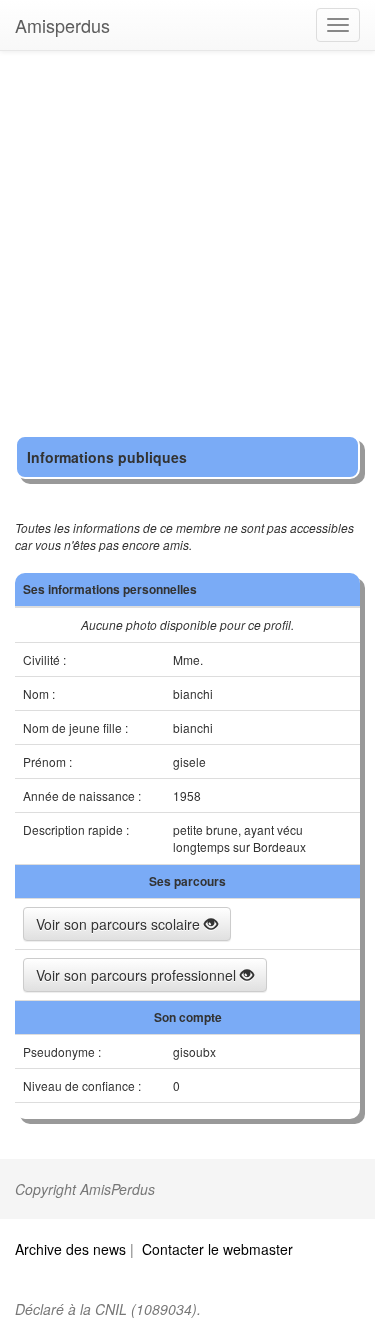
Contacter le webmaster (217, 1249)
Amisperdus (62, 25)
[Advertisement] (187, 247)
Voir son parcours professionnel (138, 975)
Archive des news (70, 1249)
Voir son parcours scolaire (120, 924)
